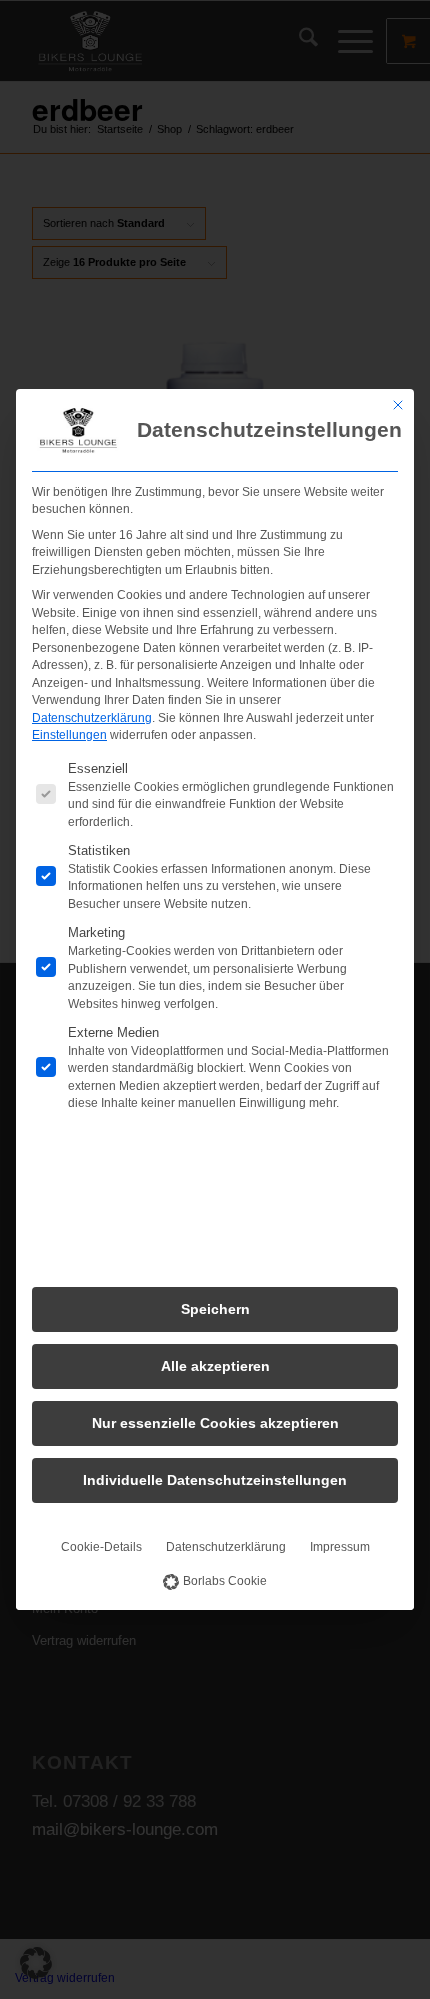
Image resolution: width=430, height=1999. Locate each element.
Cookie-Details (101, 1547)
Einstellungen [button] (69, 735)
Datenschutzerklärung (92, 718)
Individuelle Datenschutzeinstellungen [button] (215, 1480)
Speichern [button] (215, 1309)
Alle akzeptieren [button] (215, 1366)
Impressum (340, 1547)
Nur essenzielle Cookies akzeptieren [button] (215, 1423)
